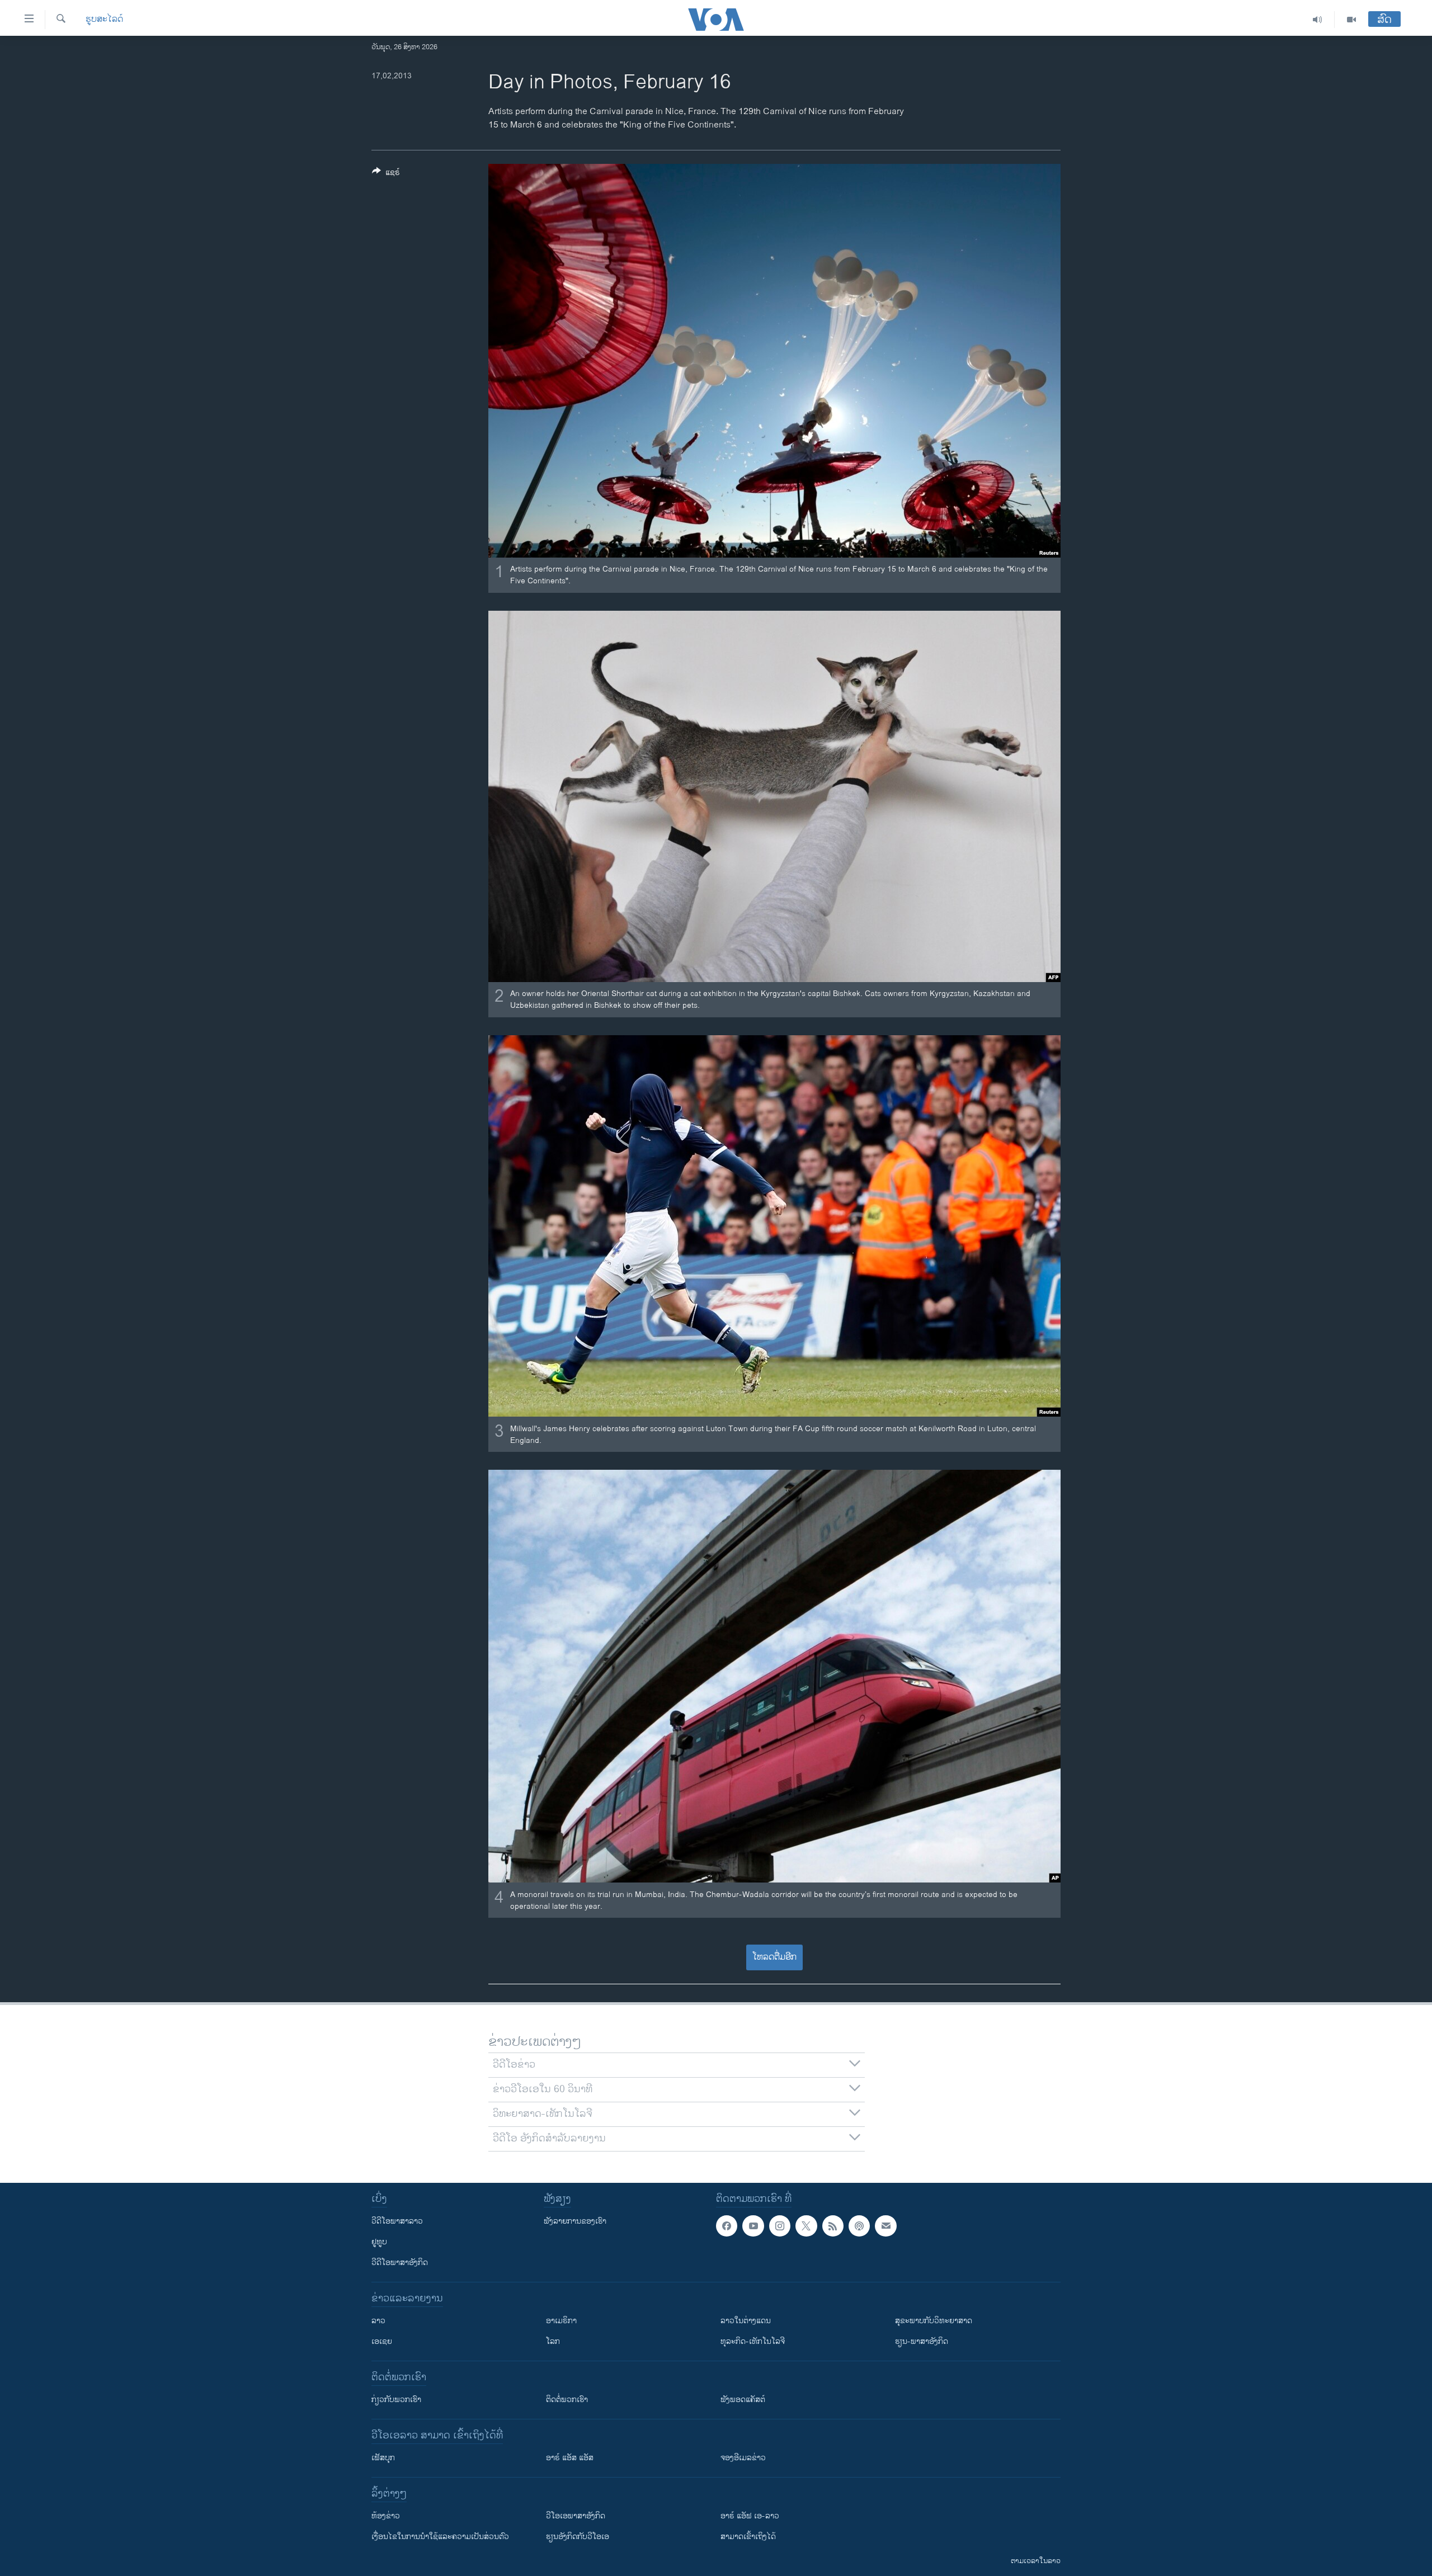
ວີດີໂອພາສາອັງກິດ (400, 2263)
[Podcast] (859, 2226)
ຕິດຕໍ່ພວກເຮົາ (567, 2400)
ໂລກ (553, 2341)
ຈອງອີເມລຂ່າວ (743, 2458)
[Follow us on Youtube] (753, 2226)
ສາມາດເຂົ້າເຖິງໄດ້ (748, 2537)
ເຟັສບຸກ (383, 2458)
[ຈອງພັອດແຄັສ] (885, 2226)
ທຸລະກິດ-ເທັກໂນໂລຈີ (753, 2341)
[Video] (1351, 20)
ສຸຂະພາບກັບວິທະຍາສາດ (934, 2321)
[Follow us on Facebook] (727, 2226)
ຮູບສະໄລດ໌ (104, 20)
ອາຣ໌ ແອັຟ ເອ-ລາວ (750, 2516)
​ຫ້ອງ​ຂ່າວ (386, 2516)
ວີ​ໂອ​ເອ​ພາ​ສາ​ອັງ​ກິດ (576, 2516)
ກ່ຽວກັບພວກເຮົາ (396, 2400)
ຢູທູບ (379, 2242)
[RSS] (833, 2226)
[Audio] (1318, 20)
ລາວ (378, 2321)
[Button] (386, 174)
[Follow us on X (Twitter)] (806, 2226)
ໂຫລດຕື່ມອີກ (774, 1957)
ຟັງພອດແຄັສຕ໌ (743, 2400)
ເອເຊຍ (382, 2341)
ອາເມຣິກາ (561, 2321)
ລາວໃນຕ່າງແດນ (746, 2321)
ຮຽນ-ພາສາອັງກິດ (922, 2341)
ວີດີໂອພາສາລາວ (397, 2221)
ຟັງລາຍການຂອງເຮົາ (575, 2221)
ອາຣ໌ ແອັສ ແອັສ (570, 2458)
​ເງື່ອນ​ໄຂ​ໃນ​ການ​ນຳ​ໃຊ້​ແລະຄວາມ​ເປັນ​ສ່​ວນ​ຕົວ (440, 2537)
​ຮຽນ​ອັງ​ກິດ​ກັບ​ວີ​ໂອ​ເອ (578, 2537)
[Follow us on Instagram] (780, 2226)
